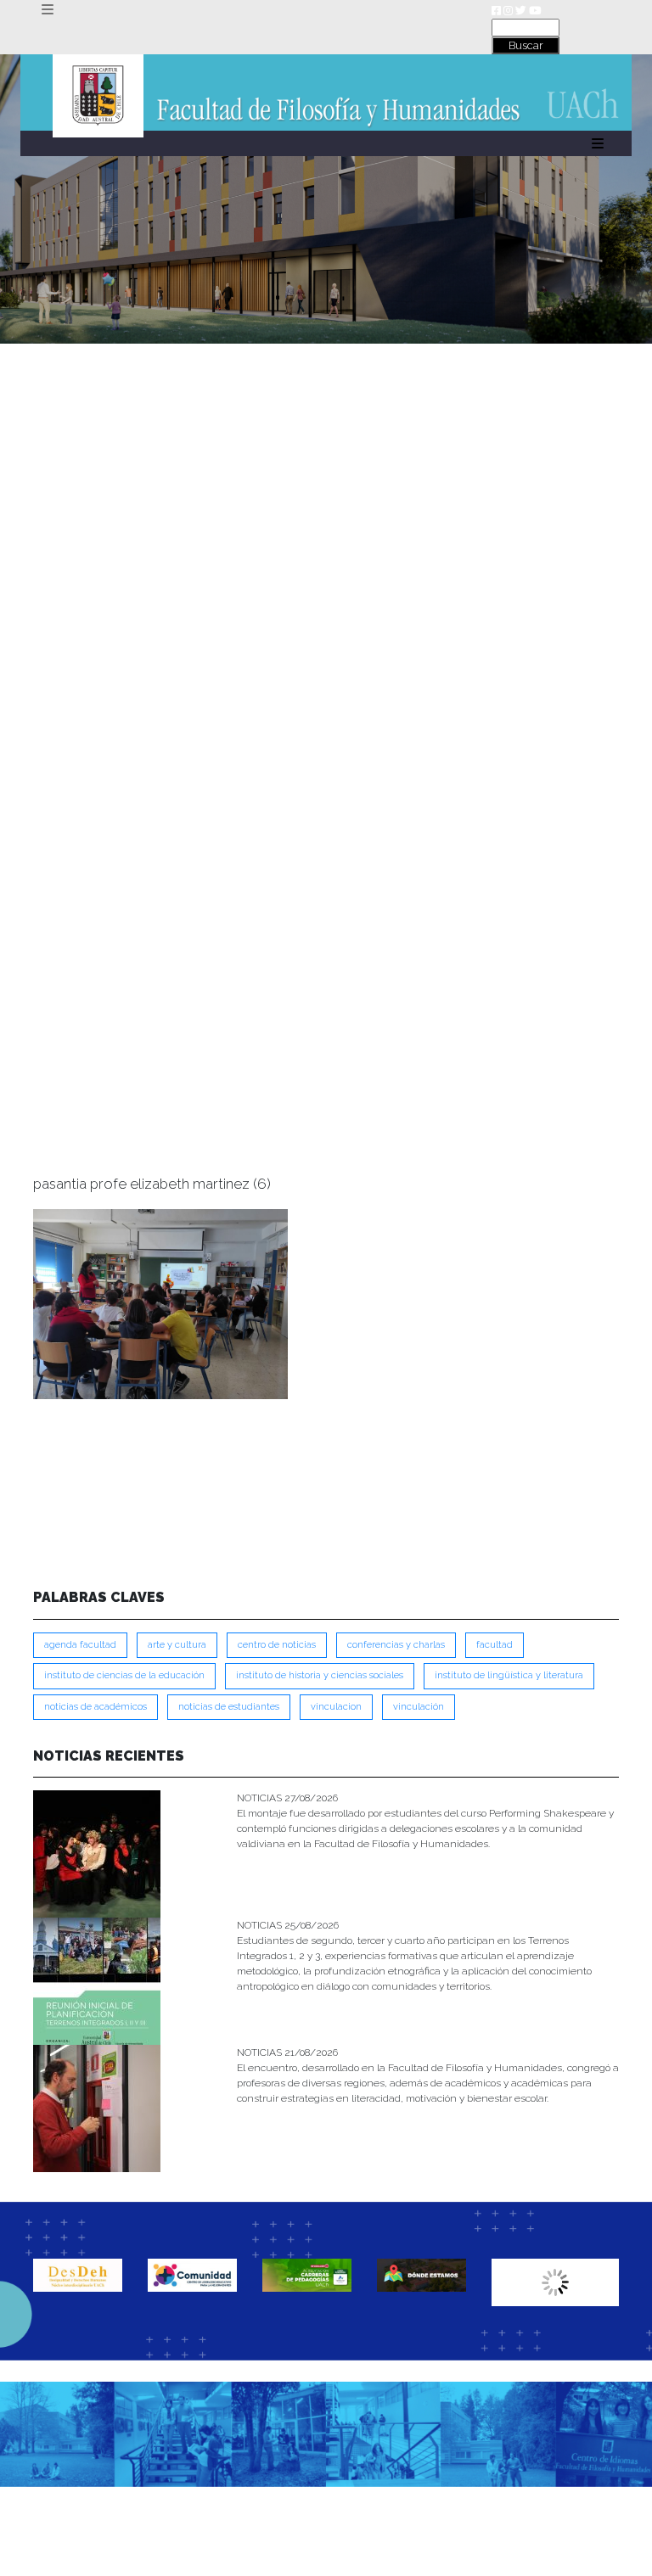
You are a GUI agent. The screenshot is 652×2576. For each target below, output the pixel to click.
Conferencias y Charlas (396, 1645)
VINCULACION (336, 1707)
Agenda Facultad (80, 1645)
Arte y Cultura (177, 1645)
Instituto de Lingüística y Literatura (509, 1675)
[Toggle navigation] (47, 10)
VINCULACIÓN (419, 1707)
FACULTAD (495, 1645)
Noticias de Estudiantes (229, 1707)
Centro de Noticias (277, 1645)
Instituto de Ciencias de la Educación (124, 1675)
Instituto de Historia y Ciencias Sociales (320, 1675)
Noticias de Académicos (96, 1707)
